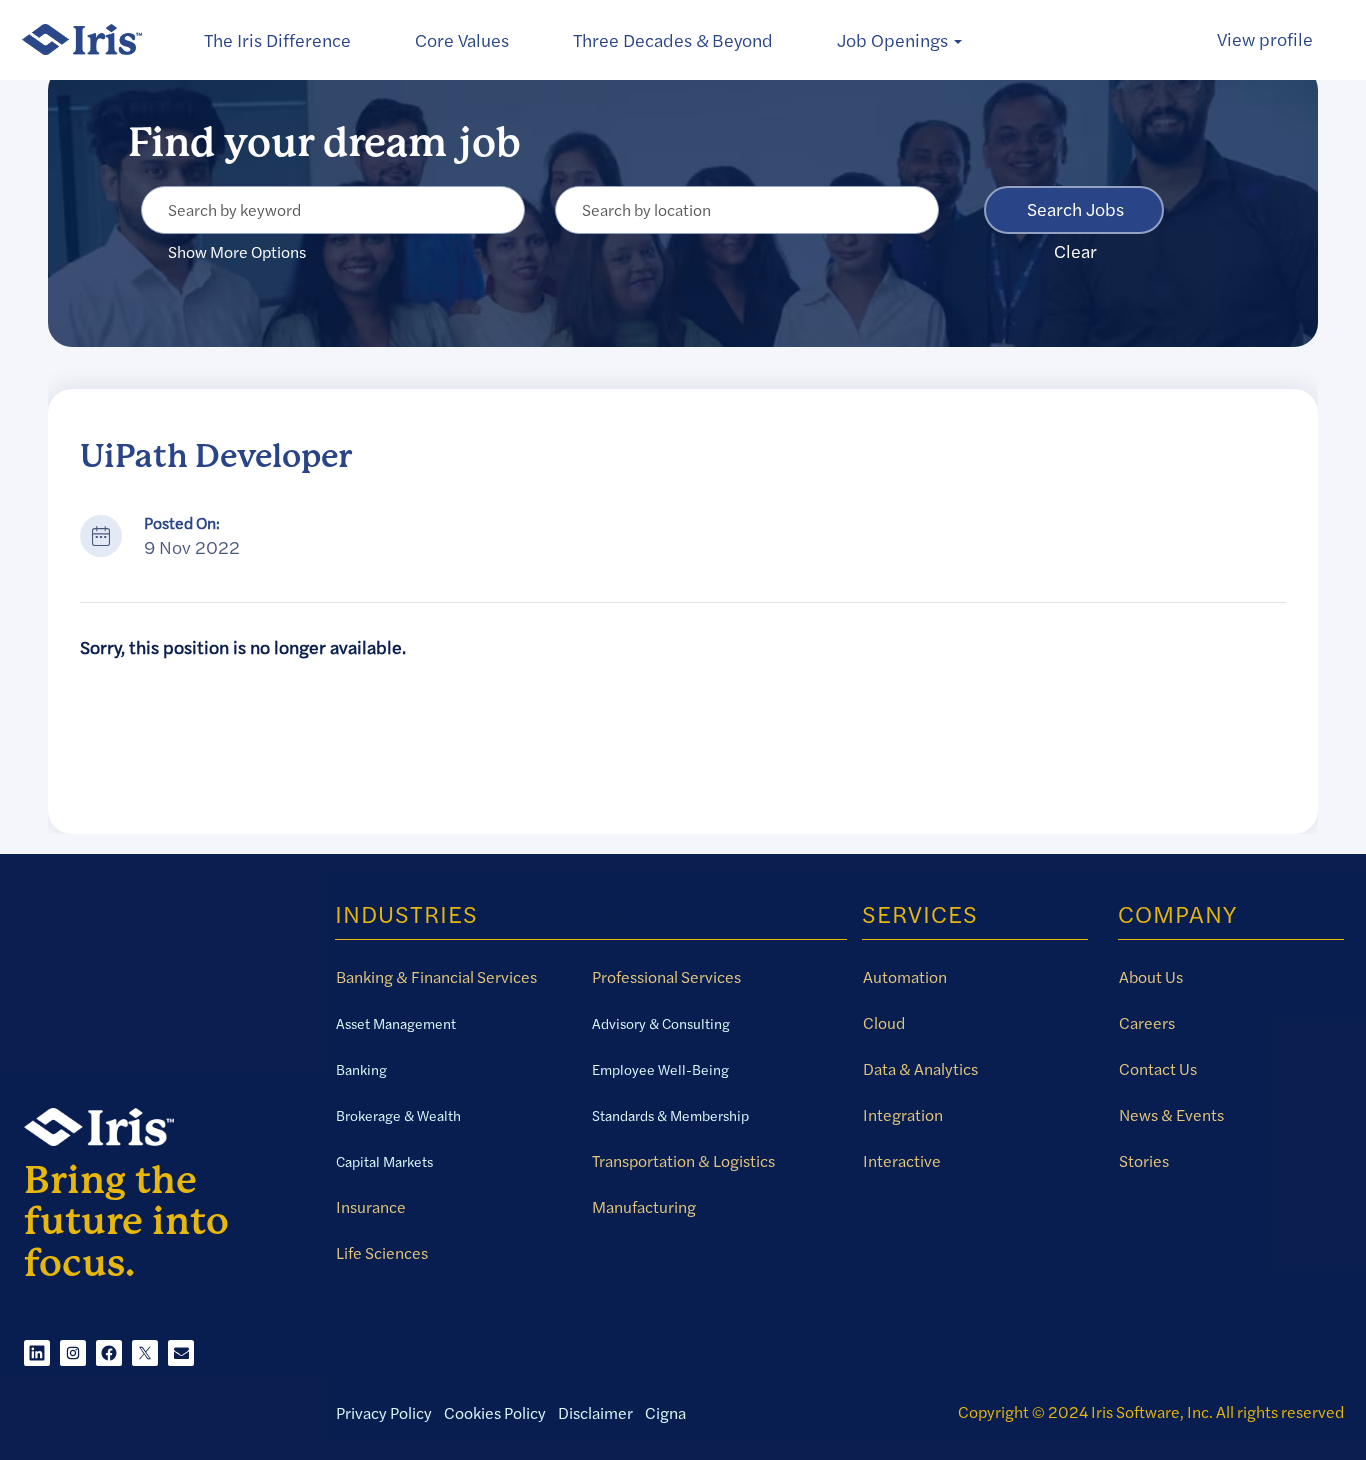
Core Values (462, 40)
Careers (1147, 1023)
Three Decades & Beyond (673, 40)
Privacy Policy (384, 1413)
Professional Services (666, 977)
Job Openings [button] (894, 40)
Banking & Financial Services (436, 977)
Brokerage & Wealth (398, 1116)
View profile (1265, 39)
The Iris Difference (277, 40)
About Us (1151, 977)
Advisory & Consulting (661, 1024)
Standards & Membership (670, 1116)
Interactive (902, 1161)
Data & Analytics (920, 1069)
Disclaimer (595, 1413)
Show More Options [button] (237, 252)
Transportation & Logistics (683, 1161)
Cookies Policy (495, 1413)
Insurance (371, 1207)
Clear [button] (1075, 251)
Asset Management (396, 1024)
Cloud (884, 1023)
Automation (905, 977)
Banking (361, 1070)
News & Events (1171, 1115)
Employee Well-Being (660, 1070)
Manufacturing (644, 1207)
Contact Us (1158, 1069)
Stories (1144, 1161)
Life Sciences (382, 1253)
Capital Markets (384, 1162)
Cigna (665, 1413)
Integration (903, 1115)
